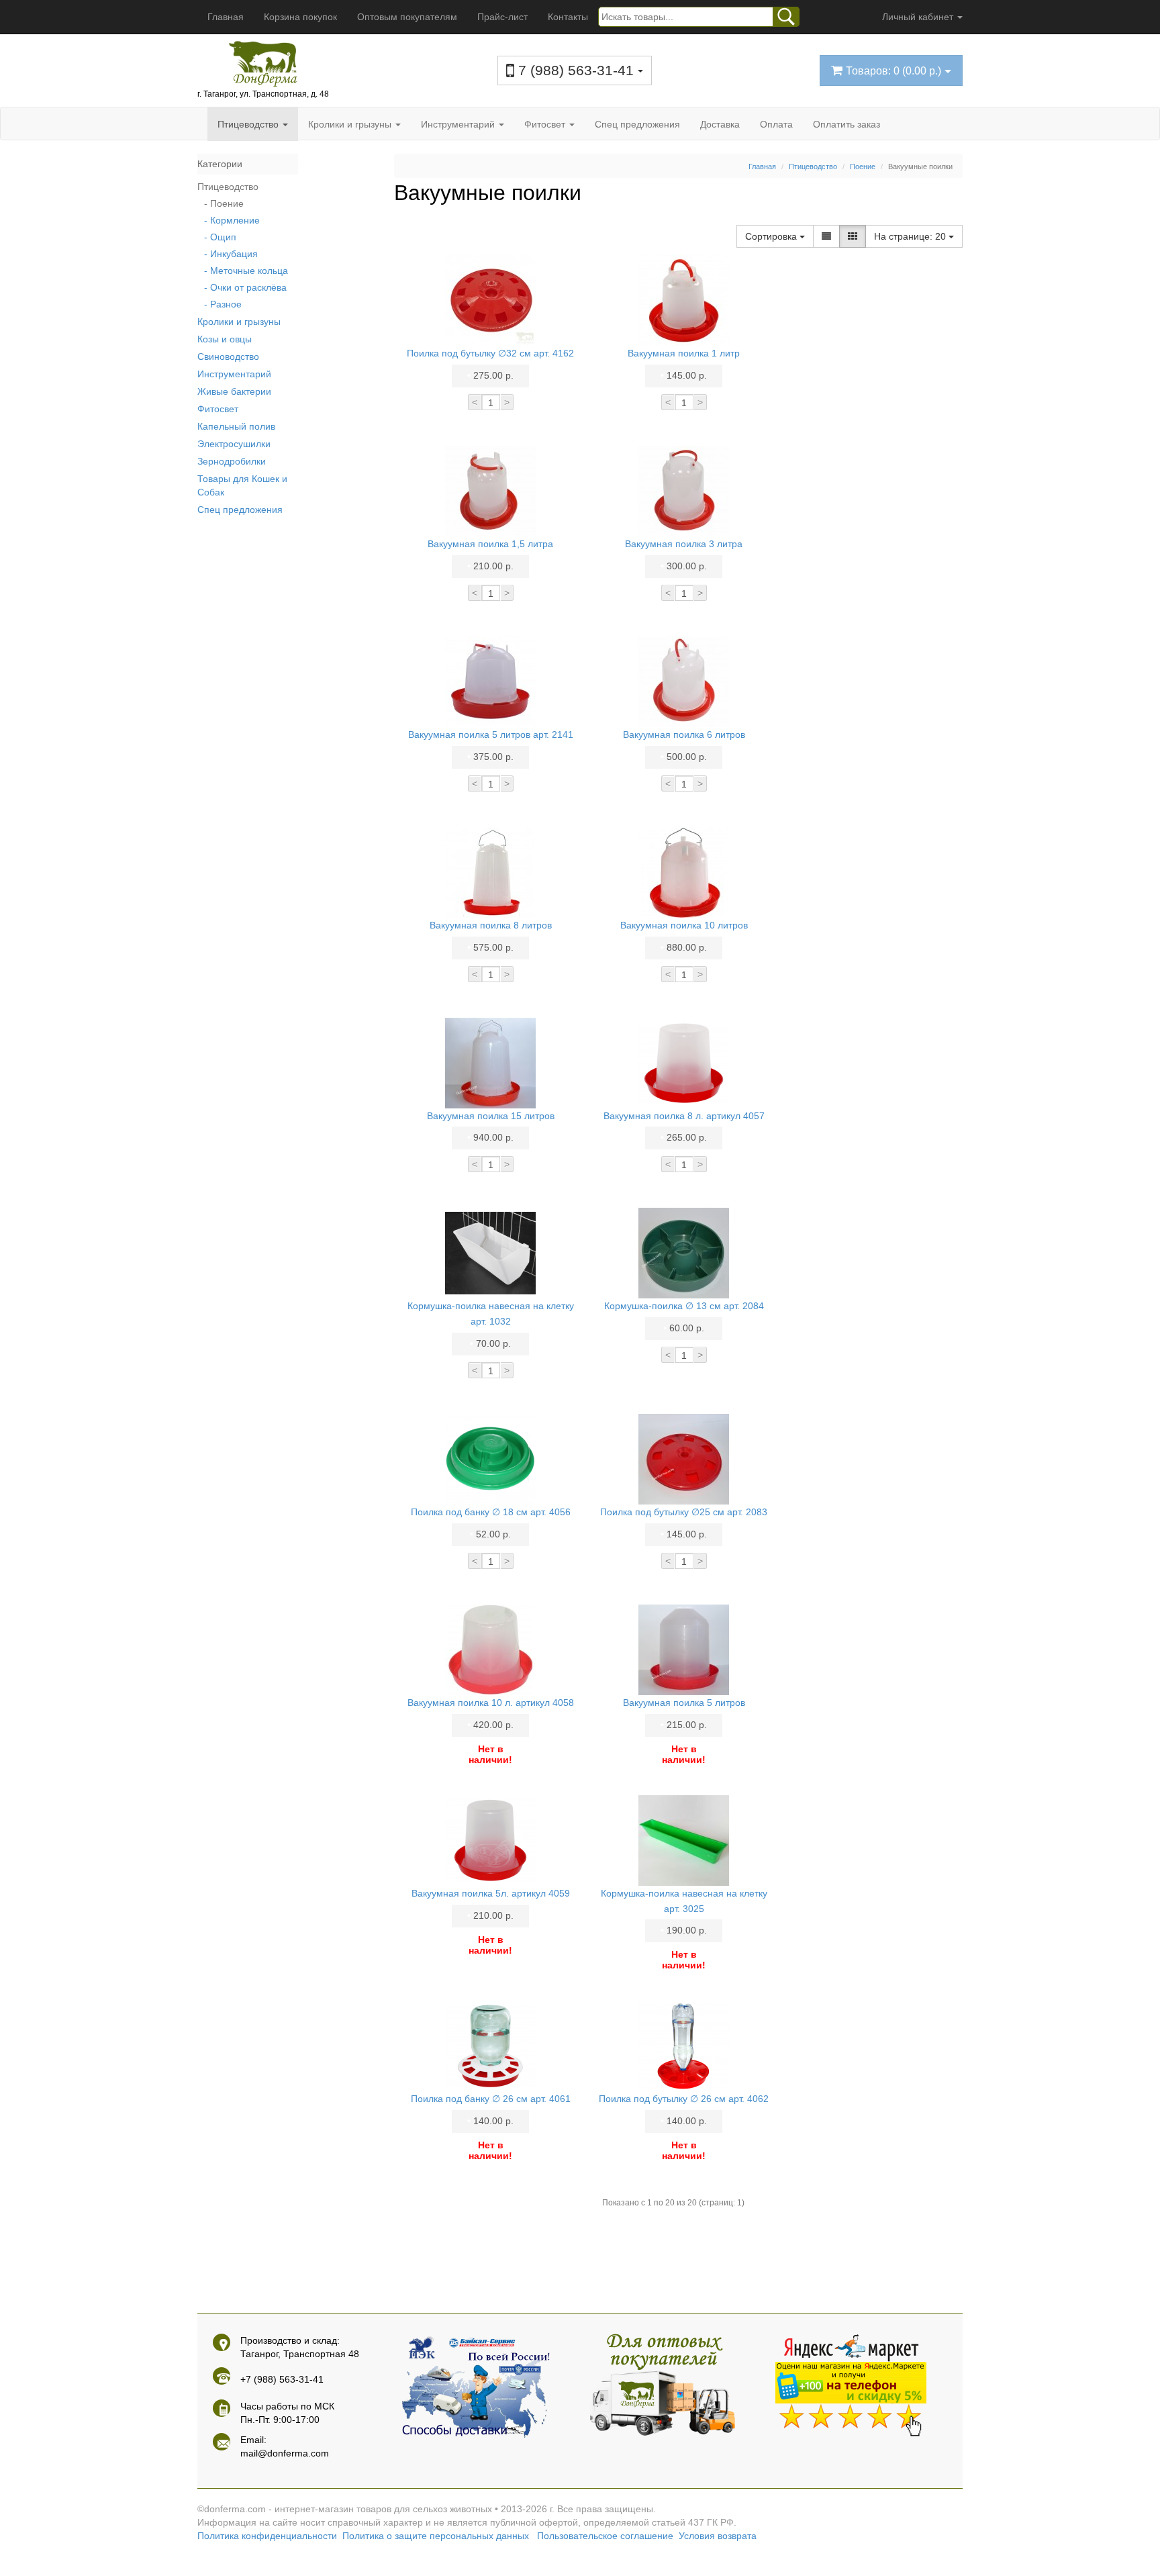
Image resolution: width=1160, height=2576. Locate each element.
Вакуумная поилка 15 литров (491, 1116)
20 (911, 236)
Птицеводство (249, 124)
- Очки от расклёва (245, 287)
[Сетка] (853, 236)
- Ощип (220, 237)
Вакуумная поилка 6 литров (684, 734)
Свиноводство (228, 356)
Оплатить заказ (847, 124)
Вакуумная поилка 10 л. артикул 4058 (491, 1703)
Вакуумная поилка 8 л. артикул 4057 (684, 1116)
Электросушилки (234, 444)
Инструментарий (459, 124)
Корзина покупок (300, 17)
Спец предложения (637, 124)
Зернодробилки (232, 461)
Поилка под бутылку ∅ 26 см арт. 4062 (684, 2099)
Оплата (776, 124)
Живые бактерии (234, 391)
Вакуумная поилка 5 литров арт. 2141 (491, 734)
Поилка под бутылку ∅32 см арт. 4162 (490, 353)
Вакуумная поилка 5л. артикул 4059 (491, 1893)
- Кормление (232, 220)
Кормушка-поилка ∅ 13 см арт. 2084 (684, 1306)
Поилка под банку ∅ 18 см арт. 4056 (491, 1512)
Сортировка (772, 236)
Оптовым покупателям (407, 17)
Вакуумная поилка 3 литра (684, 544)
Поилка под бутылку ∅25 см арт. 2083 (684, 1512)
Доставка (720, 124)
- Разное (223, 304)
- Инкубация (231, 254)
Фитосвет (546, 124)
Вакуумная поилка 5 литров (684, 1703)
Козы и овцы (225, 339)
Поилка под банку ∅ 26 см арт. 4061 (491, 2099)
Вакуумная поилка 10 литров (684, 925)
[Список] (826, 236)
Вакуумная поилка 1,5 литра (490, 544)
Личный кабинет (919, 17)
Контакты (568, 17)
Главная (226, 17)
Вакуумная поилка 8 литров (491, 925)
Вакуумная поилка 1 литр (684, 353)
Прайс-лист (502, 17)
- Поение (224, 203)
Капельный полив (236, 426)
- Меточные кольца (246, 271)
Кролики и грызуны (351, 124)
